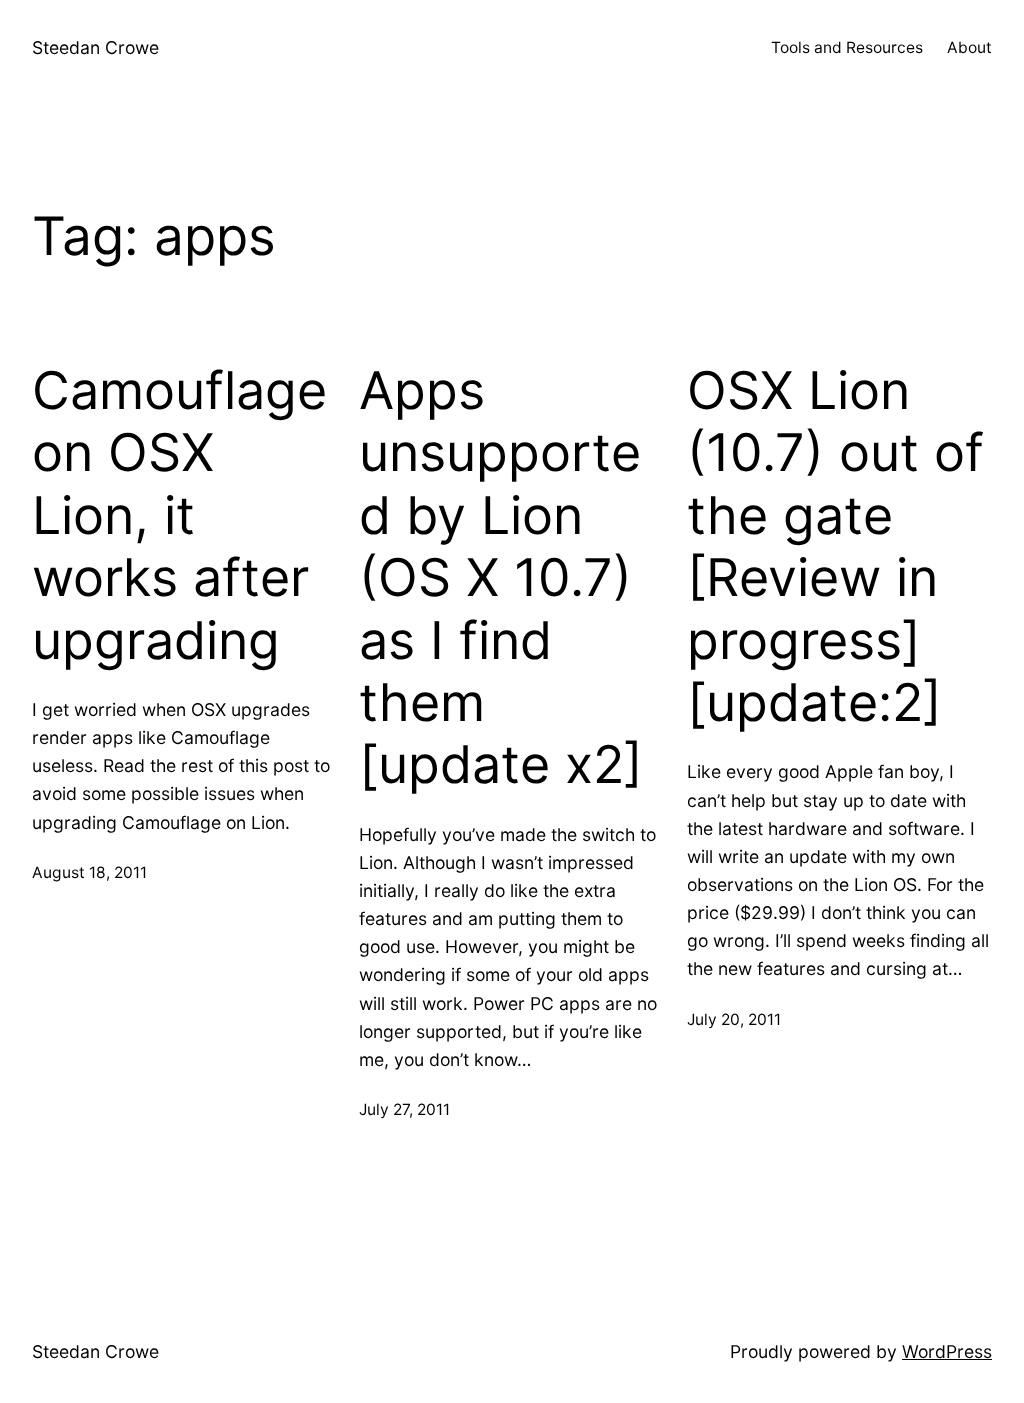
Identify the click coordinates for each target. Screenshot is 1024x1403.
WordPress (947, 1351)
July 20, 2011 (734, 1019)
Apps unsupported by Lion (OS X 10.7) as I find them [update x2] (501, 578)
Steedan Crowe (95, 47)
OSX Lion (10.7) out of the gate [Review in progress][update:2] (835, 547)
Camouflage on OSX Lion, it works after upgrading (179, 516)
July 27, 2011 (404, 1109)
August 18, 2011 (89, 872)
